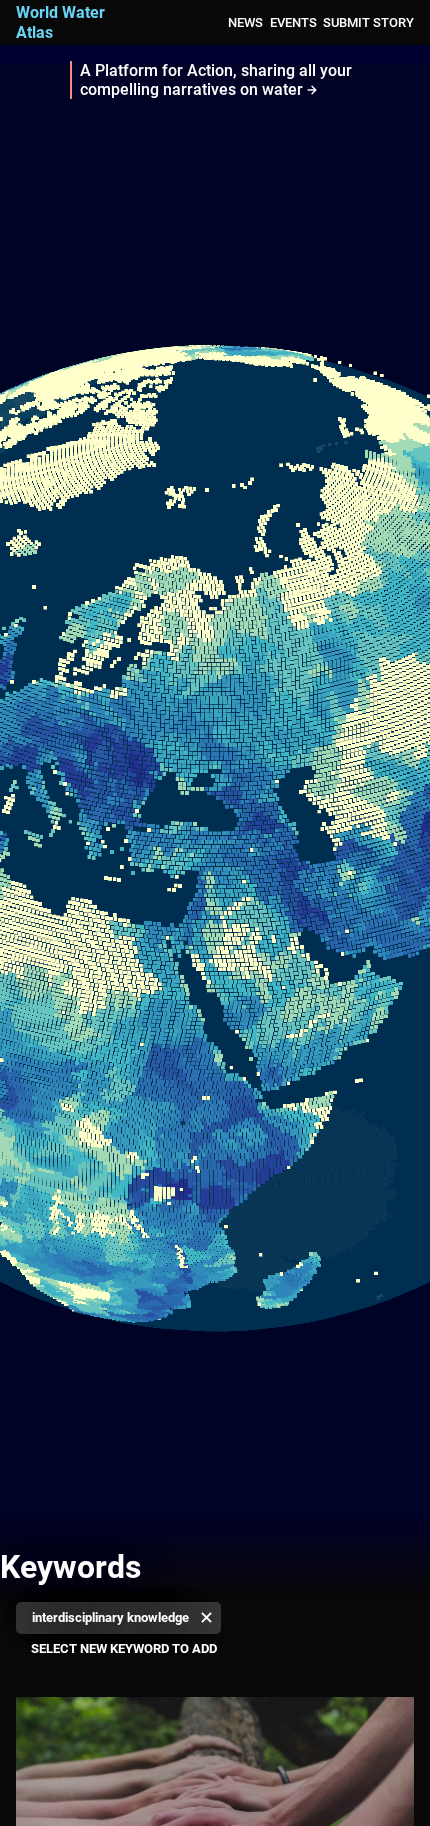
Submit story (368, 22)
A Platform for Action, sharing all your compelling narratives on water (216, 80)
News (245, 22)
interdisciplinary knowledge (110, 1617)
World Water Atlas (60, 22)
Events (293, 22)
